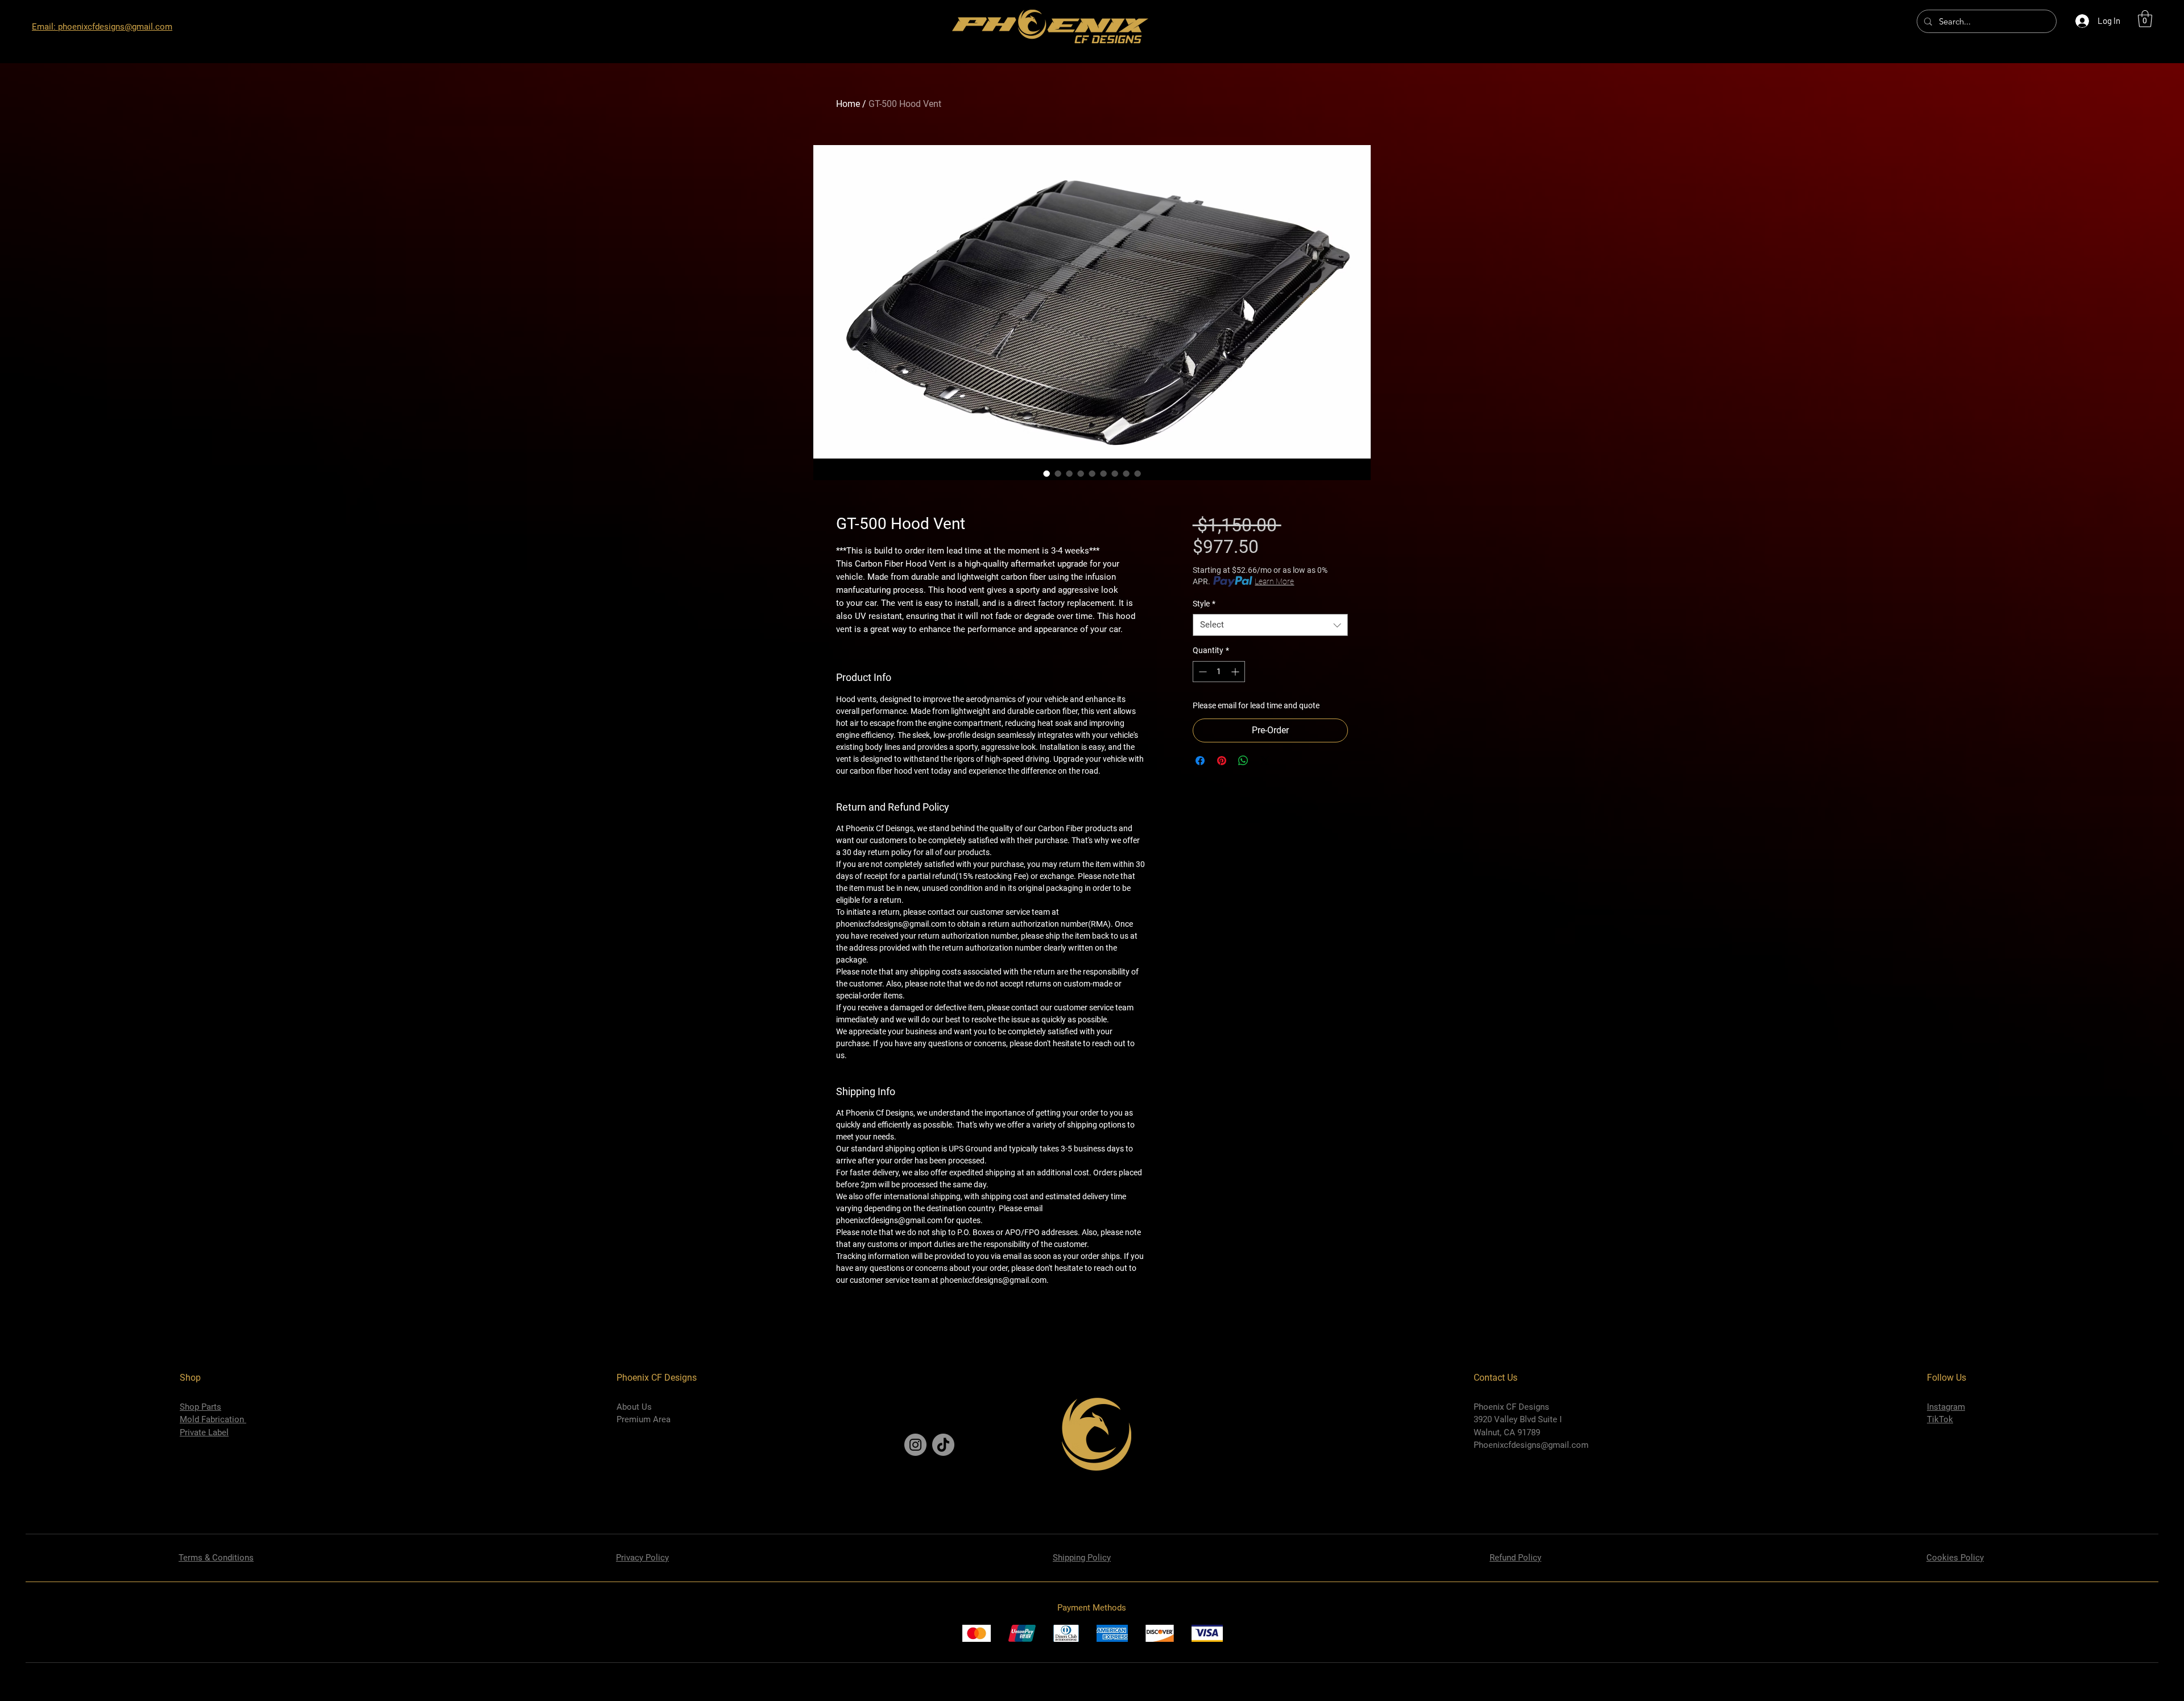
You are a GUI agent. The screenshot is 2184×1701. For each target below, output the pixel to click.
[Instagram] (915, 1445)
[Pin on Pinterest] (1222, 761)
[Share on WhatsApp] (1243, 761)
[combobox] (1270, 625)
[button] (2145, 19)
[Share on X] (1265, 761)
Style (1204, 604)
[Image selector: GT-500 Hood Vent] (1046, 473)
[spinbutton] (1219, 672)
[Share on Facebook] (1200, 761)
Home (848, 104)
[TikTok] (943, 1445)
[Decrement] (1201, 672)
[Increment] (1236, 672)
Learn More (1274, 581)
